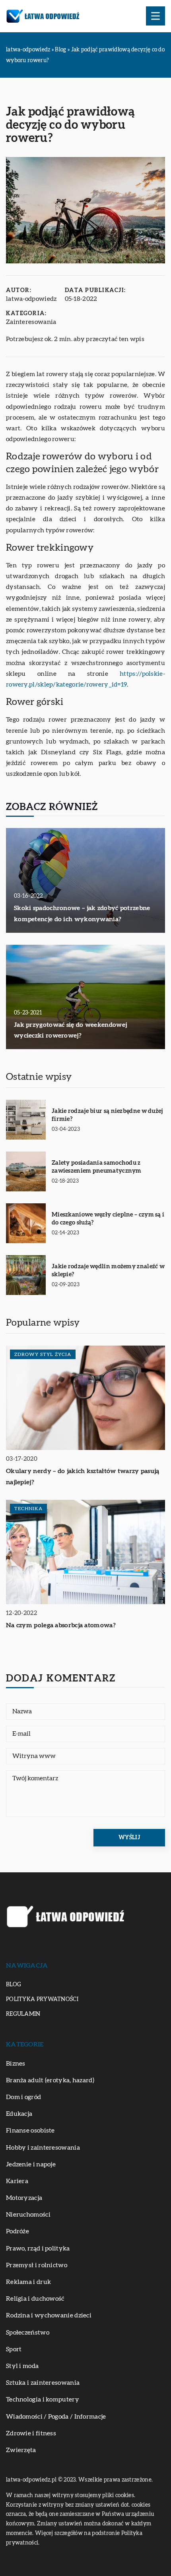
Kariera (17, 2181)
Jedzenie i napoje (31, 2164)
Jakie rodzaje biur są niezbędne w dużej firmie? (107, 1115)
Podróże (17, 2231)
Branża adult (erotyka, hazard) (50, 2080)
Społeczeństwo (28, 2333)
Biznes (16, 2064)
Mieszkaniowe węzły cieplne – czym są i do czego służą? (108, 1219)
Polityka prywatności (42, 1999)
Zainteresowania (31, 322)
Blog (14, 1985)
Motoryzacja (24, 2198)
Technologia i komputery (43, 2399)
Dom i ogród (23, 2097)
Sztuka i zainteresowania (43, 2383)
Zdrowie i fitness (31, 2433)
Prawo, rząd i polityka (38, 2248)
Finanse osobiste (30, 2131)
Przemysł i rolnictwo (37, 2265)
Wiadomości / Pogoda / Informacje (56, 2417)
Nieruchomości (28, 2215)
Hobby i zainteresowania (43, 2148)
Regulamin (23, 2014)
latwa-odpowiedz (31, 299)
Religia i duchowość (35, 2299)
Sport (14, 2349)
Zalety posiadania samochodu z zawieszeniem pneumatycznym (97, 1167)
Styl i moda (22, 2366)
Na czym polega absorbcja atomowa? (61, 1625)
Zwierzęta (21, 2450)
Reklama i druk (28, 2282)
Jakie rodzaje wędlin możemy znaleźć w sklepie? (108, 1270)
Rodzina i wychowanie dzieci (49, 2315)
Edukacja (19, 2114)
